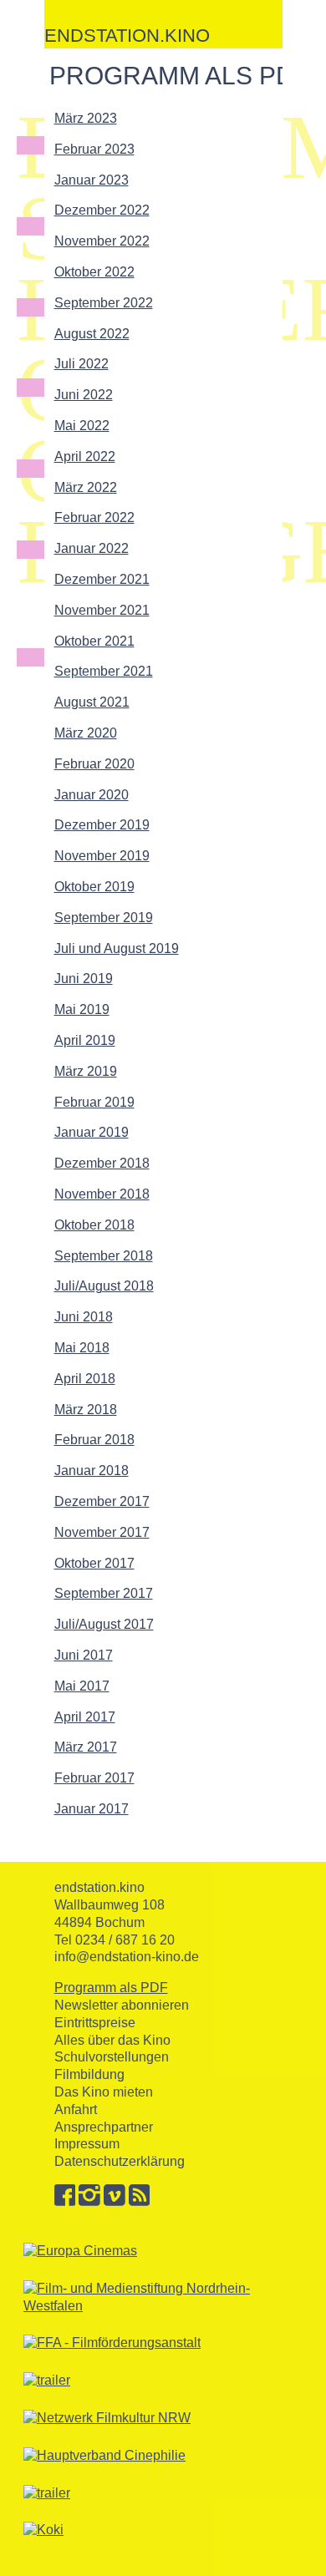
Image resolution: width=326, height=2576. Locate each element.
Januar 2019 (92, 1132)
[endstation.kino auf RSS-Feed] (140, 2201)
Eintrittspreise (95, 2023)
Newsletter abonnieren (122, 2005)
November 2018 (102, 1194)
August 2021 (92, 702)
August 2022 (92, 334)
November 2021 (102, 610)
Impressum (87, 2144)
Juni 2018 (84, 1317)
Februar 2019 (94, 1102)
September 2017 (104, 1593)
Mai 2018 (82, 1348)
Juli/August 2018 (104, 1286)
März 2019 (86, 1071)
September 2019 (104, 918)
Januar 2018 (92, 1471)
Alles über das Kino (112, 2040)
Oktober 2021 (94, 641)
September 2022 (104, 303)
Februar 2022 (94, 517)
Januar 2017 (92, 1809)
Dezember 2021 (102, 579)
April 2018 (85, 1379)
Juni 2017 (84, 1655)
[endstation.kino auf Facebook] (65, 2201)
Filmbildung (89, 2074)
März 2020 (86, 733)
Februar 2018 (94, 1440)
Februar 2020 (94, 764)
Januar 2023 (92, 180)
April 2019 (85, 1040)
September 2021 (104, 671)
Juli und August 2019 (117, 948)
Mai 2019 (82, 1009)
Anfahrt (76, 2109)
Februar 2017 (94, 1778)
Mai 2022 (82, 426)
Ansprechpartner (104, 2127)
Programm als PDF (111, 1988)
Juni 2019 (84, 979)
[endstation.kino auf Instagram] (89, 2201)
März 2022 (86, 487)
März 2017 (86, 1747)
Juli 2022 (81, 364)
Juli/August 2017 (104, 1624)
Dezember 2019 (102, 825)
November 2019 (102, 856)
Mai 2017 (82, 1686)
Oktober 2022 (94, 272)
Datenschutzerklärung (120, 2161)
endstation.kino (127, 35)
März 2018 (86, 1410)
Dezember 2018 (102, 1163)
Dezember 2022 (102, 210)
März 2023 (86, 118)
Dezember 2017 (102, 1501)
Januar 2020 (92, 795)
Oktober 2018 (94, 1225)
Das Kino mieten (104, 2092)
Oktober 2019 (94, 887)
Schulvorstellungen (112, 2057)
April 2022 (85, 456)
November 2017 (102, 1532)
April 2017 (85, 1717)
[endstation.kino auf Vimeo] (115, 2201)
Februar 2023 (94, 149)
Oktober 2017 (94, 1563)
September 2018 (104, 1256)
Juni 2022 (84, 395)
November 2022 (102, 241)
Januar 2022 (92, 548)
